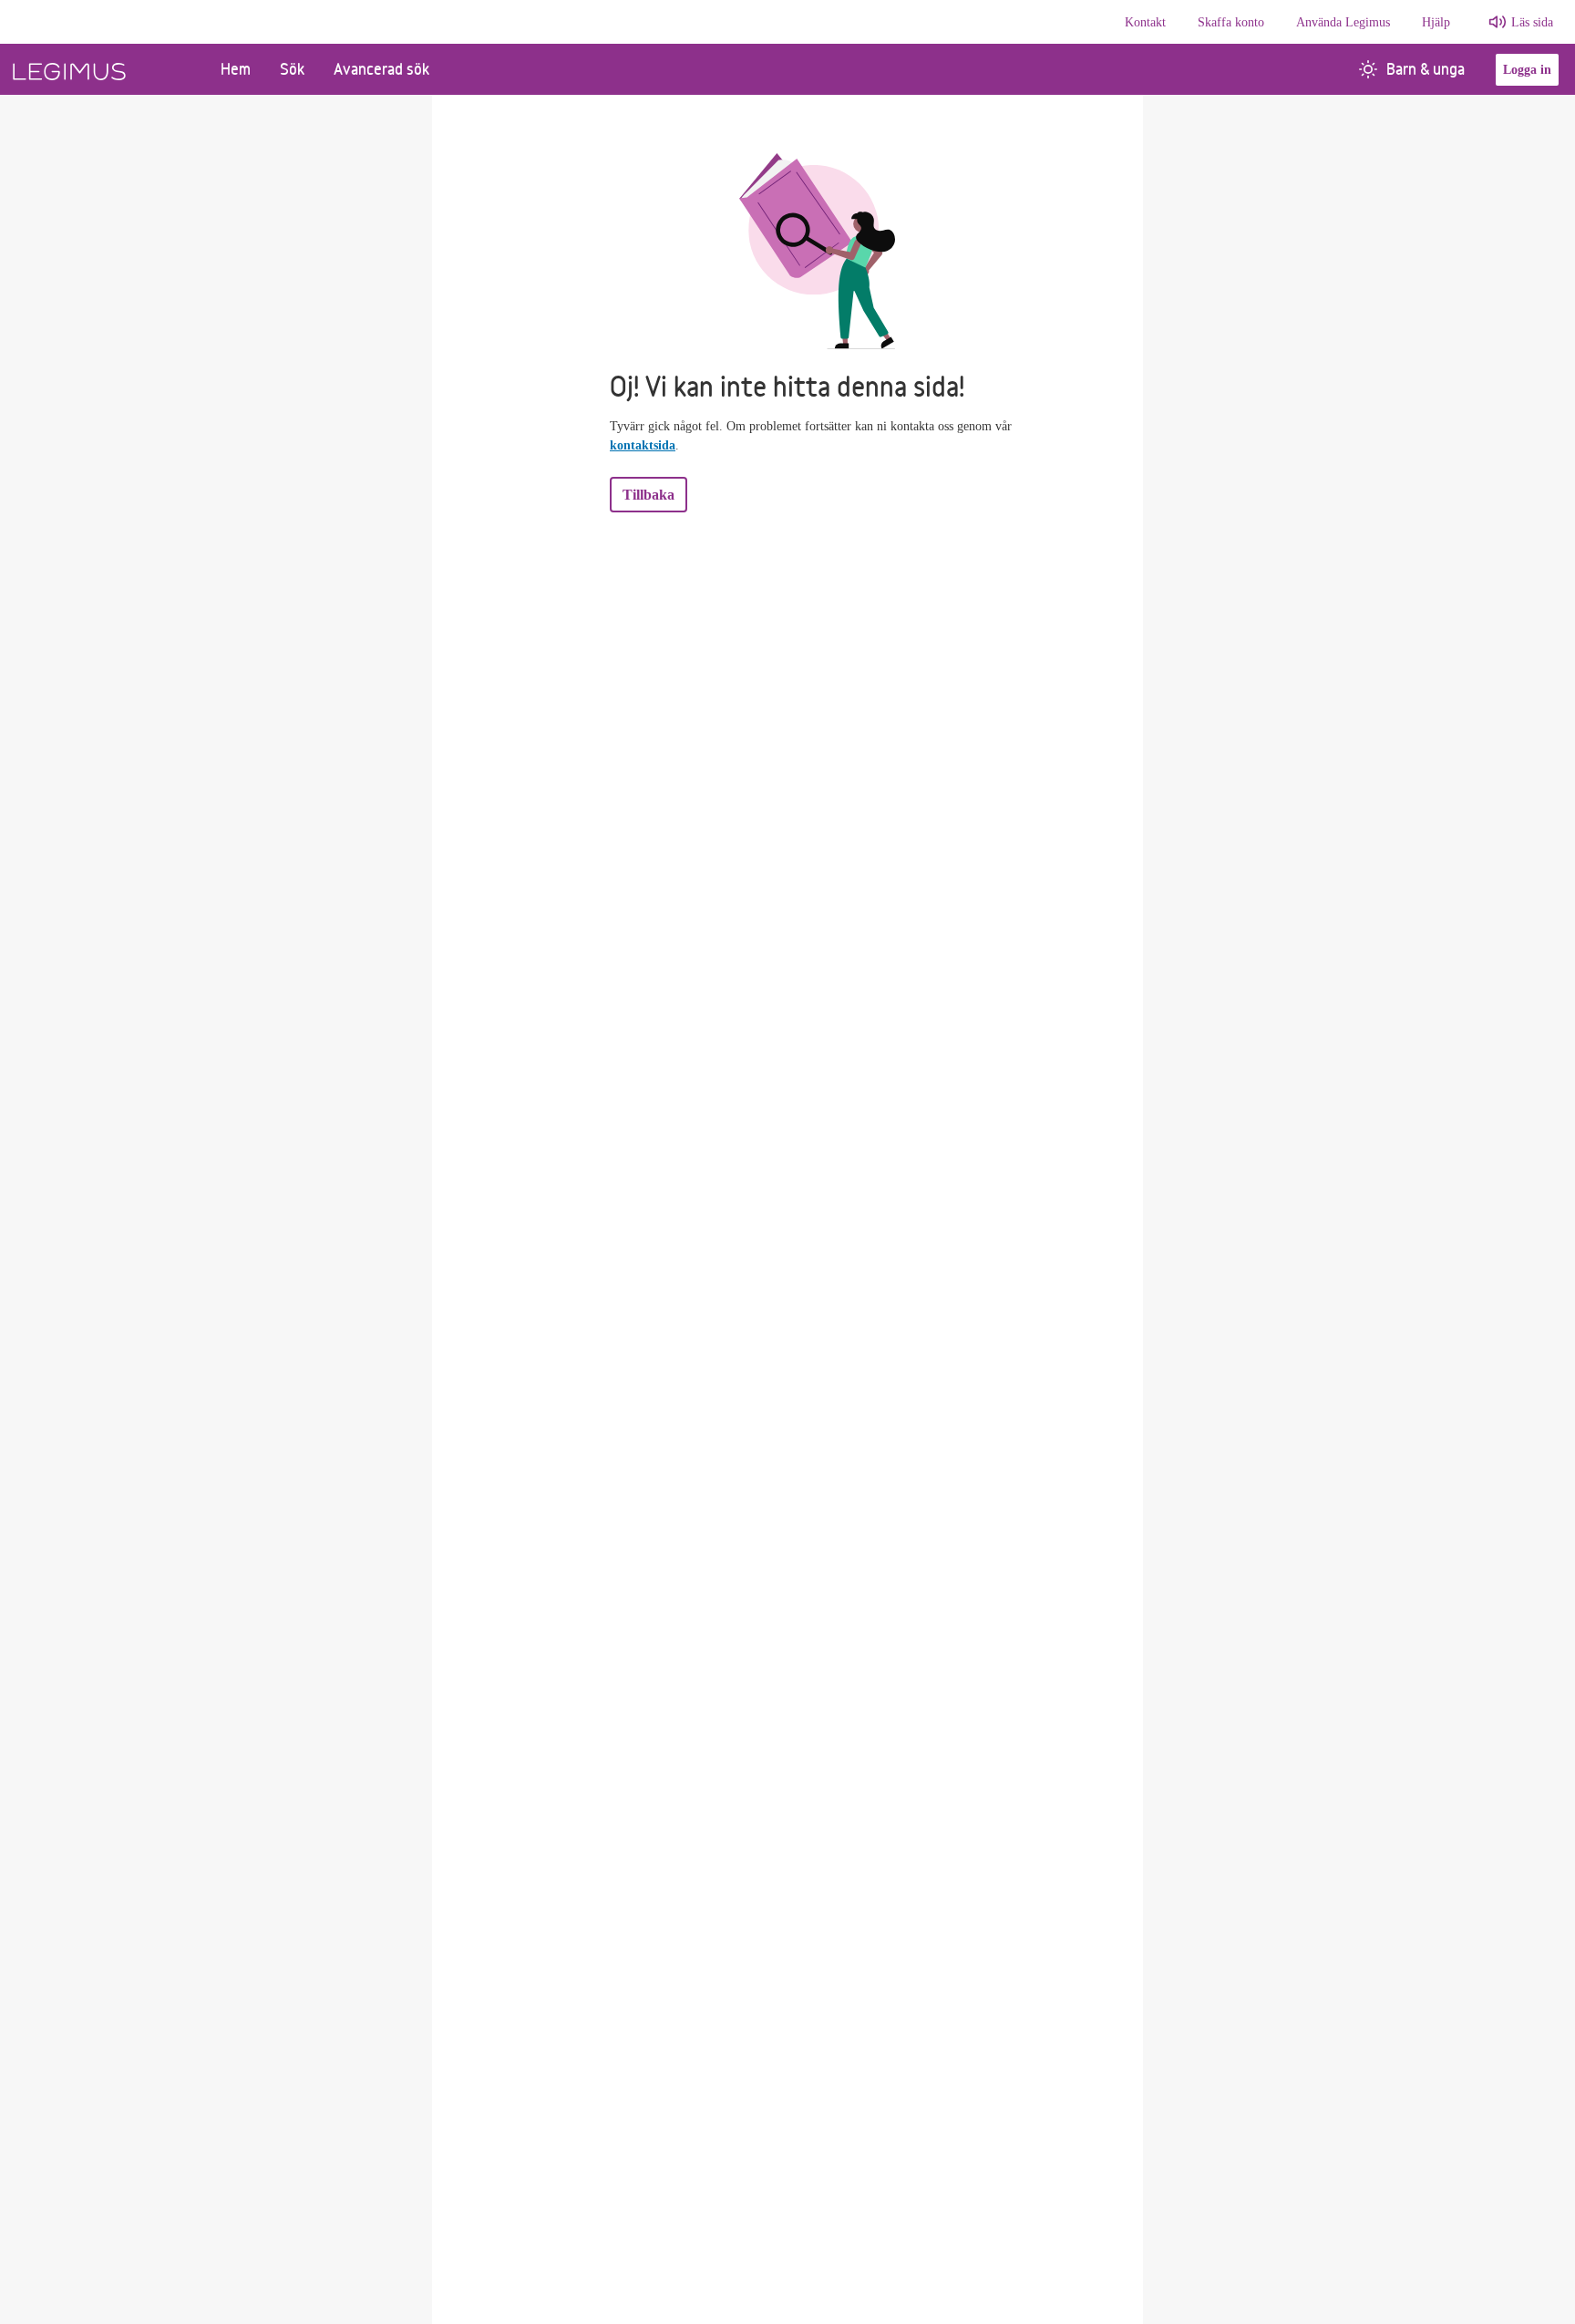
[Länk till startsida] (103, 69)
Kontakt (1145, 22)
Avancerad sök (381, 69)
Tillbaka (649, 495)
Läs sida (1532, 22)
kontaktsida (643, 445)
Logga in (1527, 70)
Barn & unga (1426, 69)
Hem (236, 69)
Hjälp (1436, 22)
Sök (292, 69)
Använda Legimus (1343, 22)
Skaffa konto (1231, 22)
